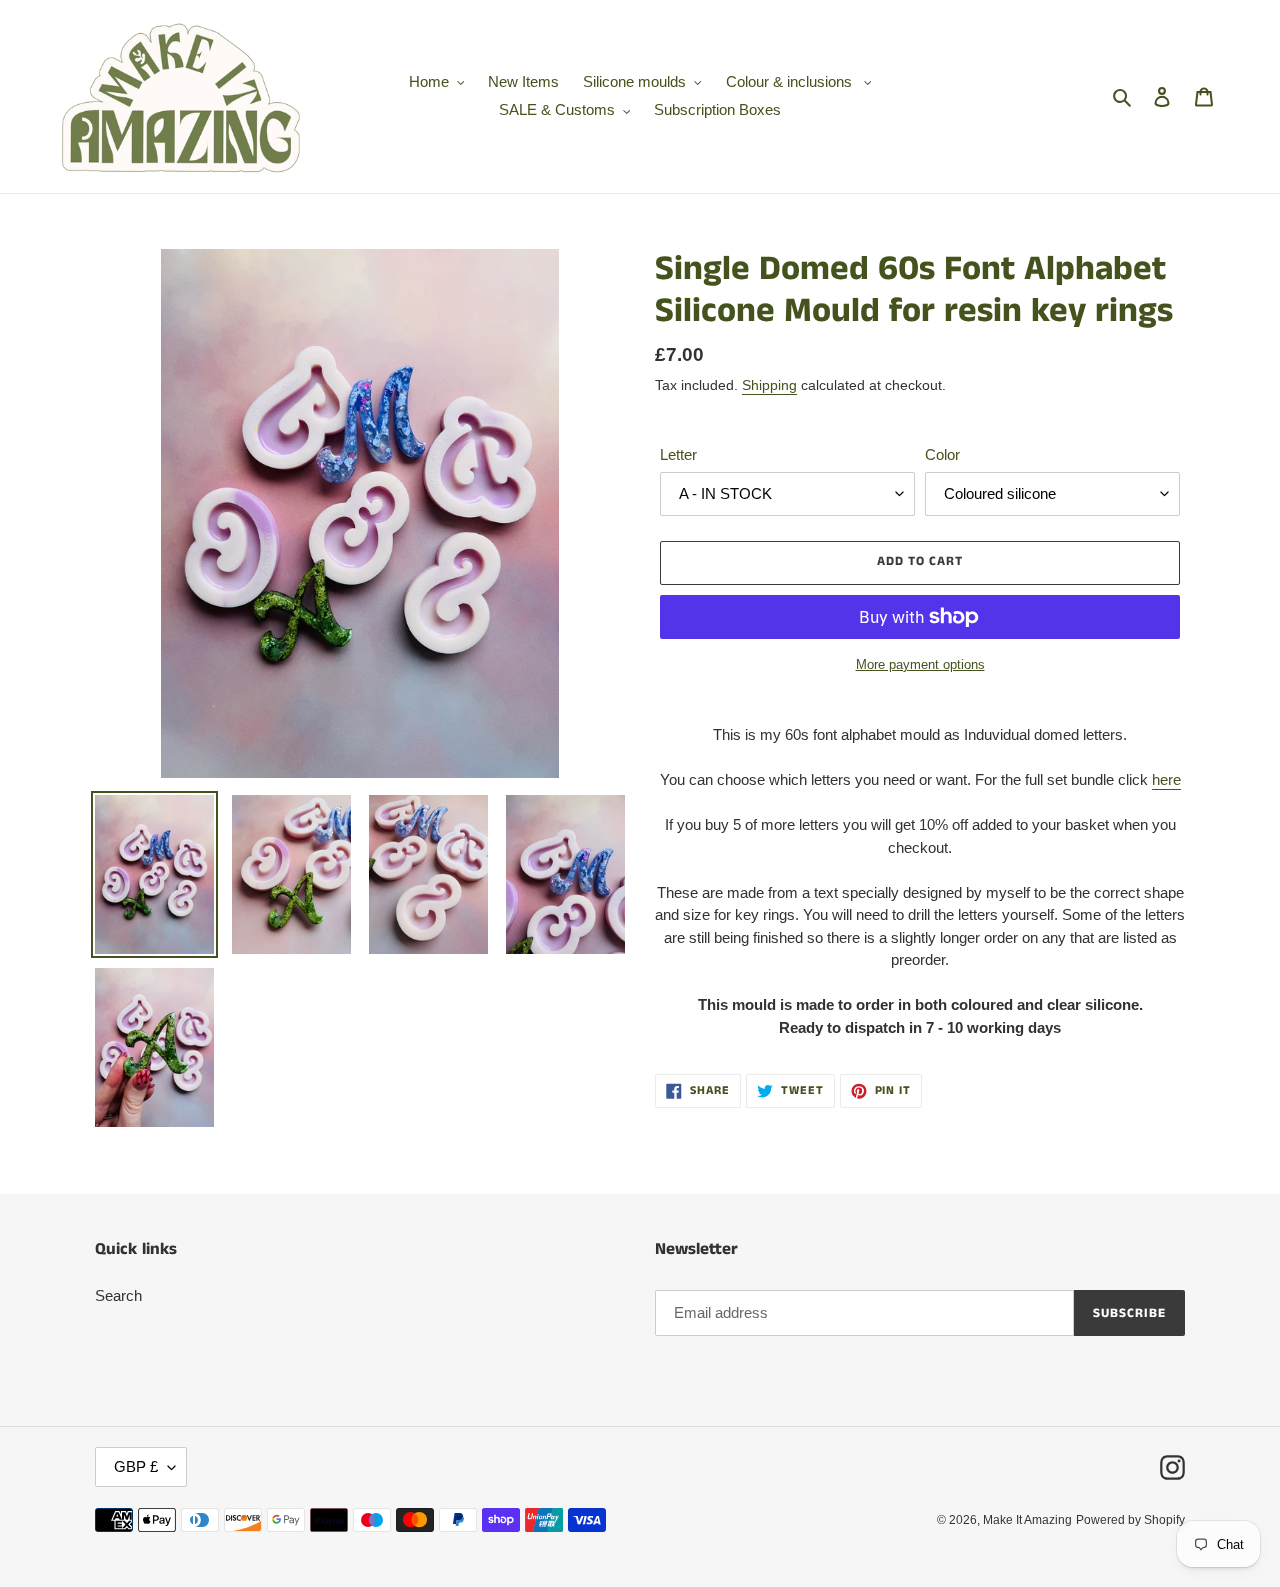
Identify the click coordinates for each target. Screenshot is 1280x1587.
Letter (678, 454)
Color (942, 454)
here (1166, 779)
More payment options (920, 664)
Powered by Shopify (1130, 1520)
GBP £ (136, 1466)
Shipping (769, 385)
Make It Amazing (1027, 1520)
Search (118, 1295)
